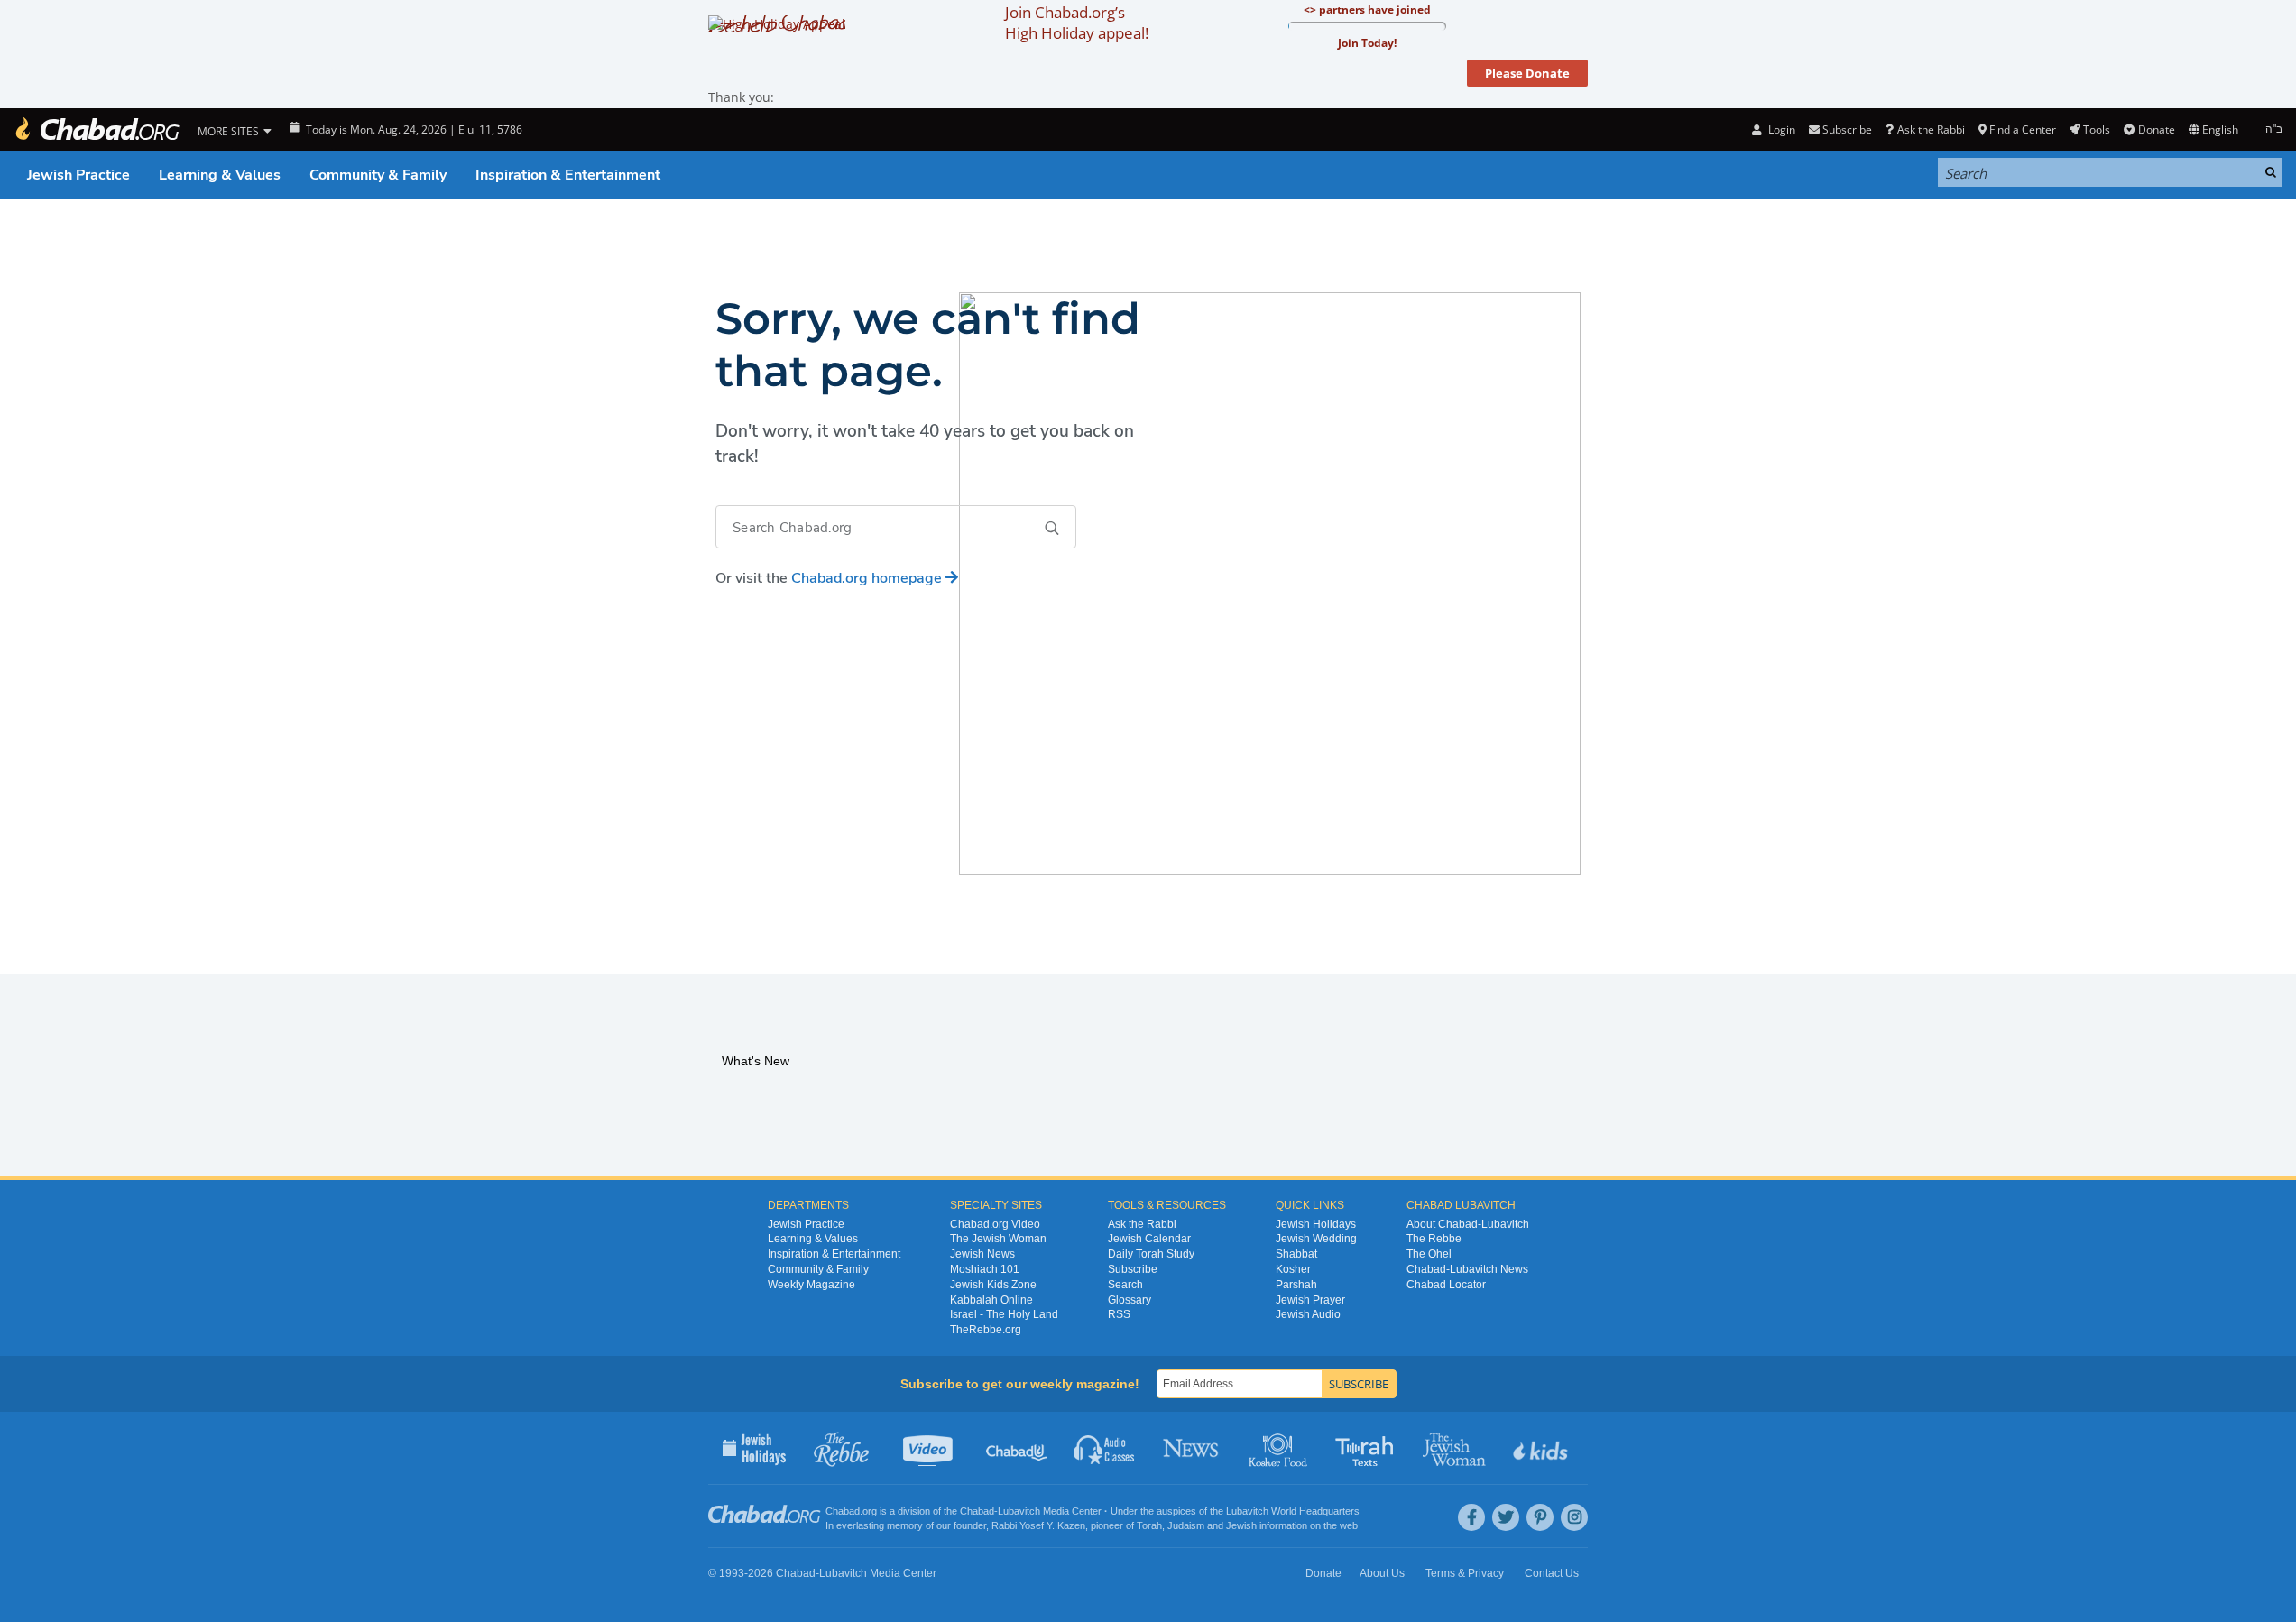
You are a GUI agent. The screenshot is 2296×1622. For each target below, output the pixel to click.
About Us (1382, 1573)
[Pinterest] (1540, 1517)
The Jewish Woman (998, 1239)
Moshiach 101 (985, 1269)
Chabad (977, 1511)
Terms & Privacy (1465, 1573)
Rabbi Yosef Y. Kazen (1038, 1525)
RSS (1119, 1314)
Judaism (1186, 1525)
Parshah (1296, 1285)
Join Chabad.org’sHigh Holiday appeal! (1077, 23)
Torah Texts (1367, 1448)
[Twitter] (1506, 1517)
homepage (868, 578)
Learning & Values (220, 175)
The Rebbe (1434, 1239)
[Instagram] (1574, 1517)
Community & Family (378, 175)
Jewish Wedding (1316, 1239)
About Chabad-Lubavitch (1468, 1224)
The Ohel (1429, 1254)
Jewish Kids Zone (993, 1285)
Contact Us (1552, 1573)
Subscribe (1133, 1269)
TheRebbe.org (986, 1330)
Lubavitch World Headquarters (1293, 1511)
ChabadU (1017, 1448)
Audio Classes (1105, 1448)
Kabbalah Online (991, 1300)
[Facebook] (1471, 1517)
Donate (2156, 129)
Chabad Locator (1446, 1285)
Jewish (1241, 1525)
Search (1125, 1285)
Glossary (1130, 1300)
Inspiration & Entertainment (568, 175)
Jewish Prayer (1310, 1300)
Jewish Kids (1542, 1448)
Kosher (1293, 1269)
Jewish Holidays (1316, 1224)
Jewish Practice (78, 175)
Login (1780, 129)
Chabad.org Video (995, 1224)
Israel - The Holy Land (1004, 1314)
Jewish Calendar (1149, 1239)
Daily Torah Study (1151, 1254)
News (1192, 1448)
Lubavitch (1019, 1511)
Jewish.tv (930, 1448)
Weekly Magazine (811, 1285)
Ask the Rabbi (1931, 129)
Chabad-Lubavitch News (1467, 1269)
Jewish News (982, 1254)
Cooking (1280, 1448)
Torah (1149, 1525)
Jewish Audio (1308, 1314)
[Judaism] (97, 129)
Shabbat (1296, 1254)
